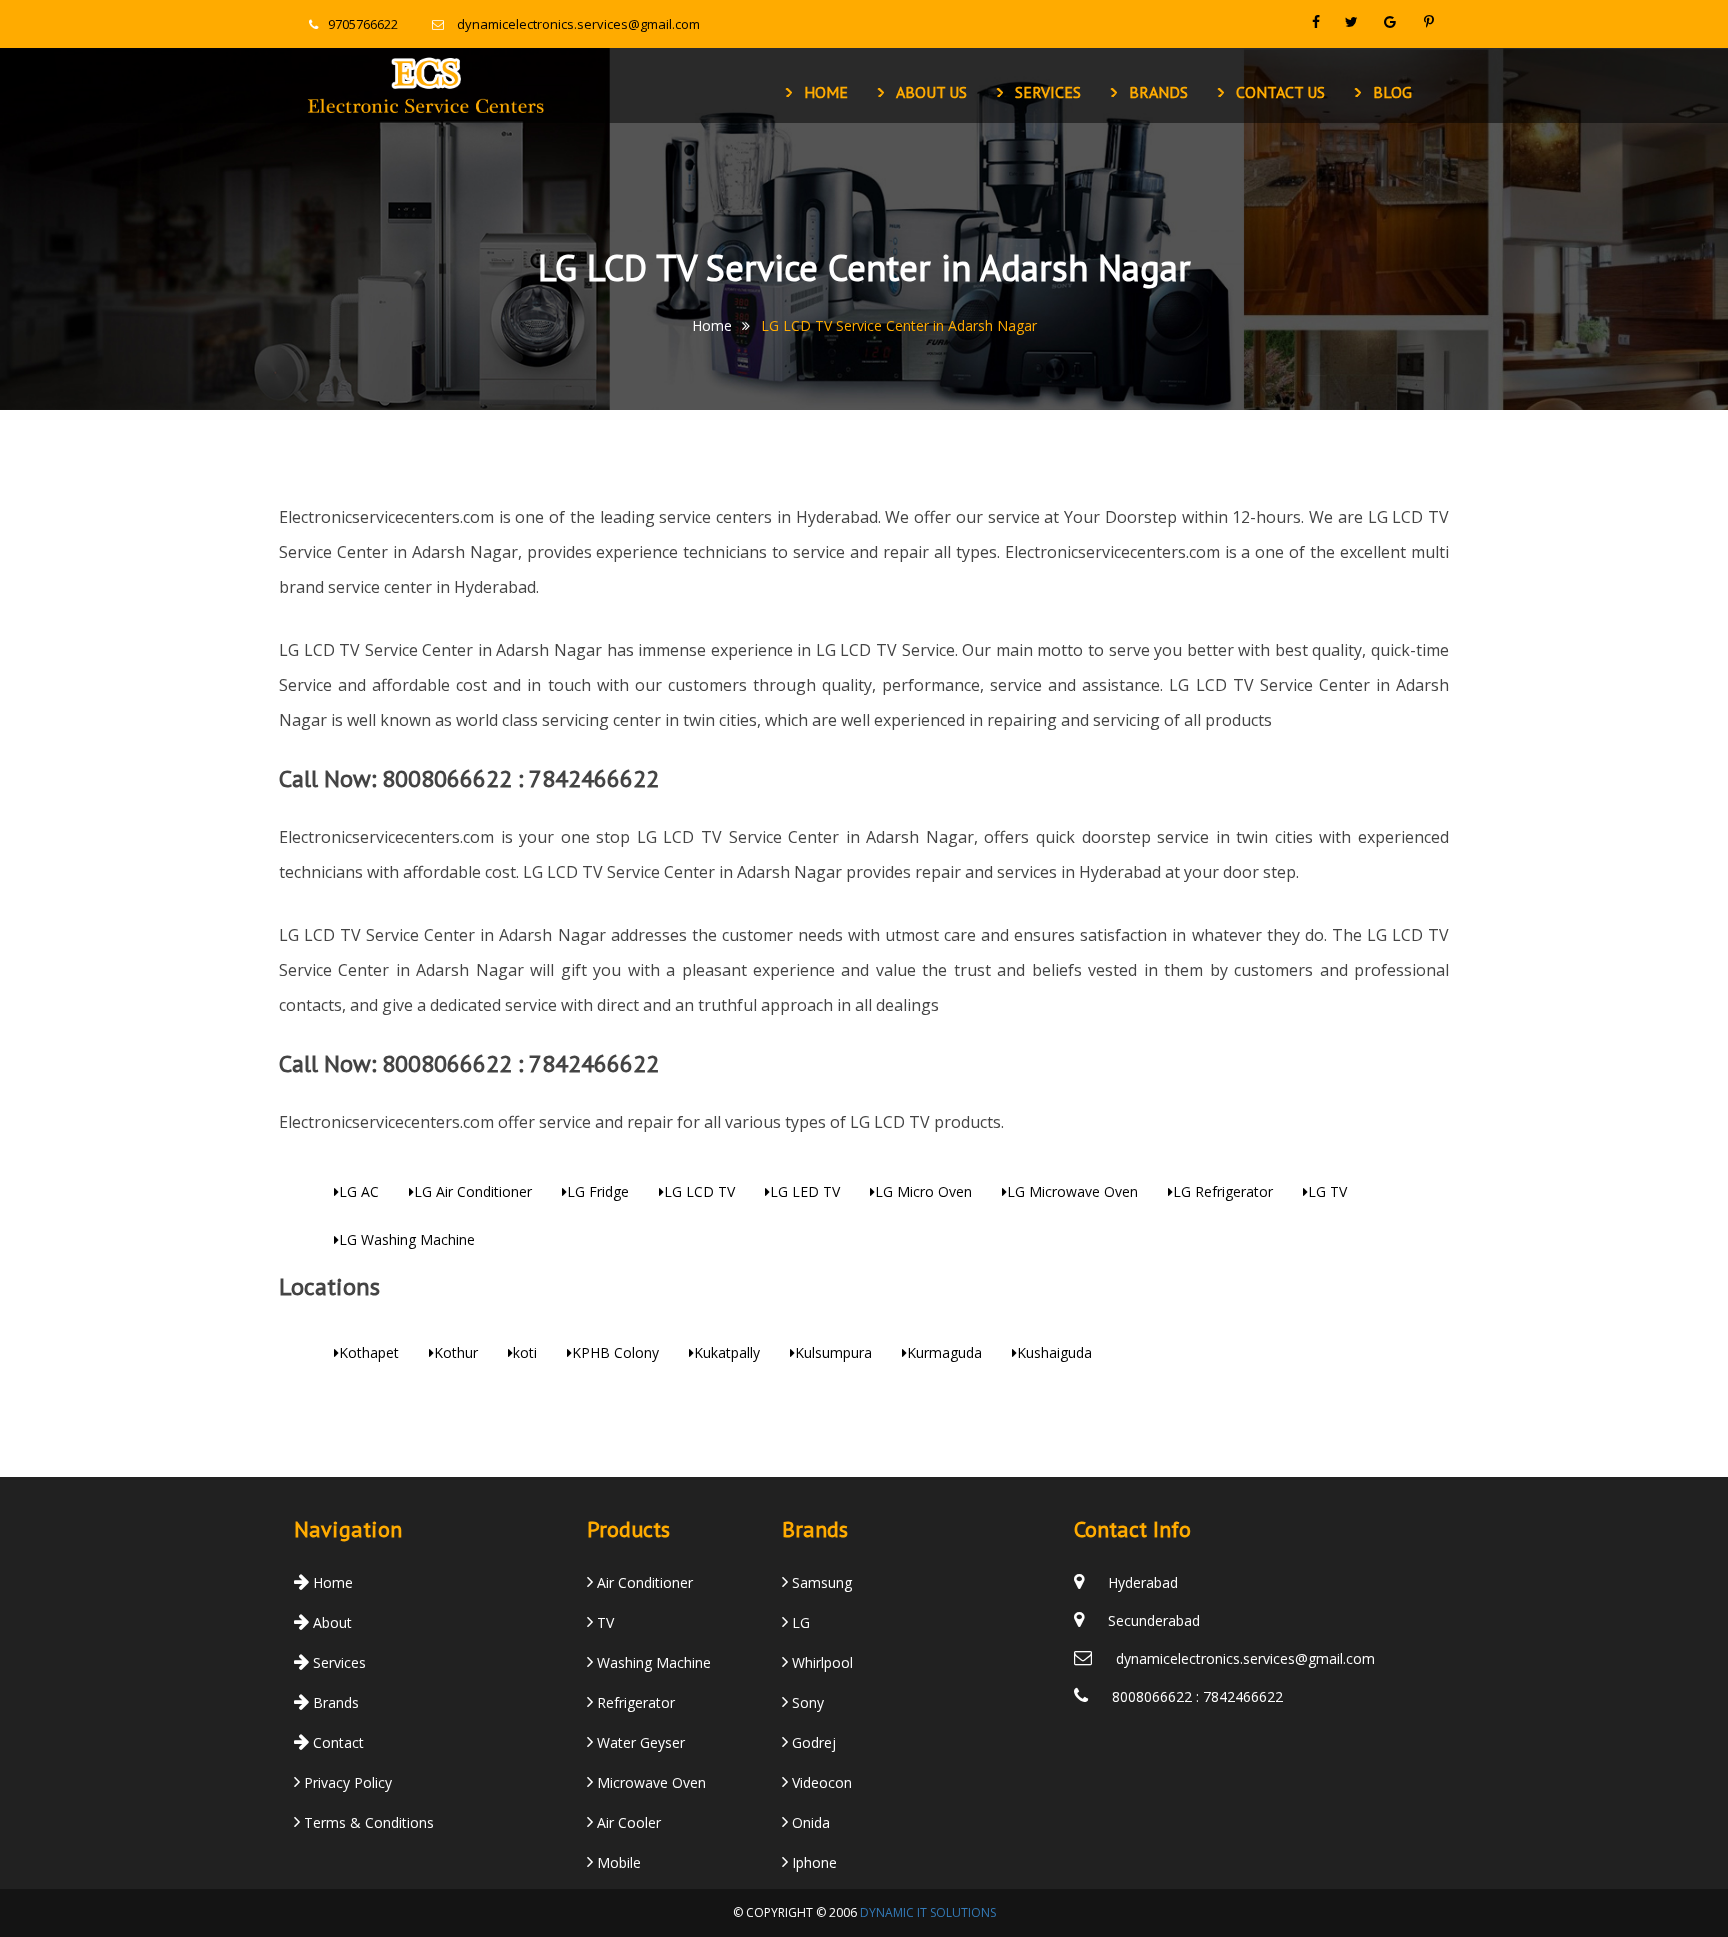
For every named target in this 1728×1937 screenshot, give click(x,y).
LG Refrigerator (1223, 1191)
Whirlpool (820, 1662)
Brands (1158, 92)
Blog (1392, 92)
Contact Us (1280, 92)
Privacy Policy (346, 1782)
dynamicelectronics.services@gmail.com (578, 24)
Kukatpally (727, 1352)
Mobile (617, 1862)
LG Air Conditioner (473, 1191)
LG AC (359, 1191)
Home (826, 92)
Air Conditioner (643, 1582)
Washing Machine (652, 1662)
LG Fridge (598, 1191)
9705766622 (363, 24)
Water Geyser (639, 1742)
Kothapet (369, 1352)
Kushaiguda (1054, 1352)
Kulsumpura (833, 1352)
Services (1048, 92)
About (330, 1622)
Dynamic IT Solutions (928, 1912)
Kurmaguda (944, 1352)
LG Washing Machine (407, 1239)
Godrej (812, 1742)
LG (799, 1622)
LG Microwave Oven (1072, 1191)
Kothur (456, 1352)
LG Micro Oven (923, 1191)
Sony (806, 1702)
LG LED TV (805, 1191)
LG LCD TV (699, 1191)
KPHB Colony (615, 1352)
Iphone (812, 1862)
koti (525, 1352)
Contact (336, 1742)
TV (603, 1622)
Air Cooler (627, 1822)
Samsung (820, 1582)
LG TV (1327, 1191)
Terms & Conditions (367, 1822)
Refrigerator (634, 1702)
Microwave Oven (649, 1782)
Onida (809, 1822)
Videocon (820, 1782)
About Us (931, 92)
